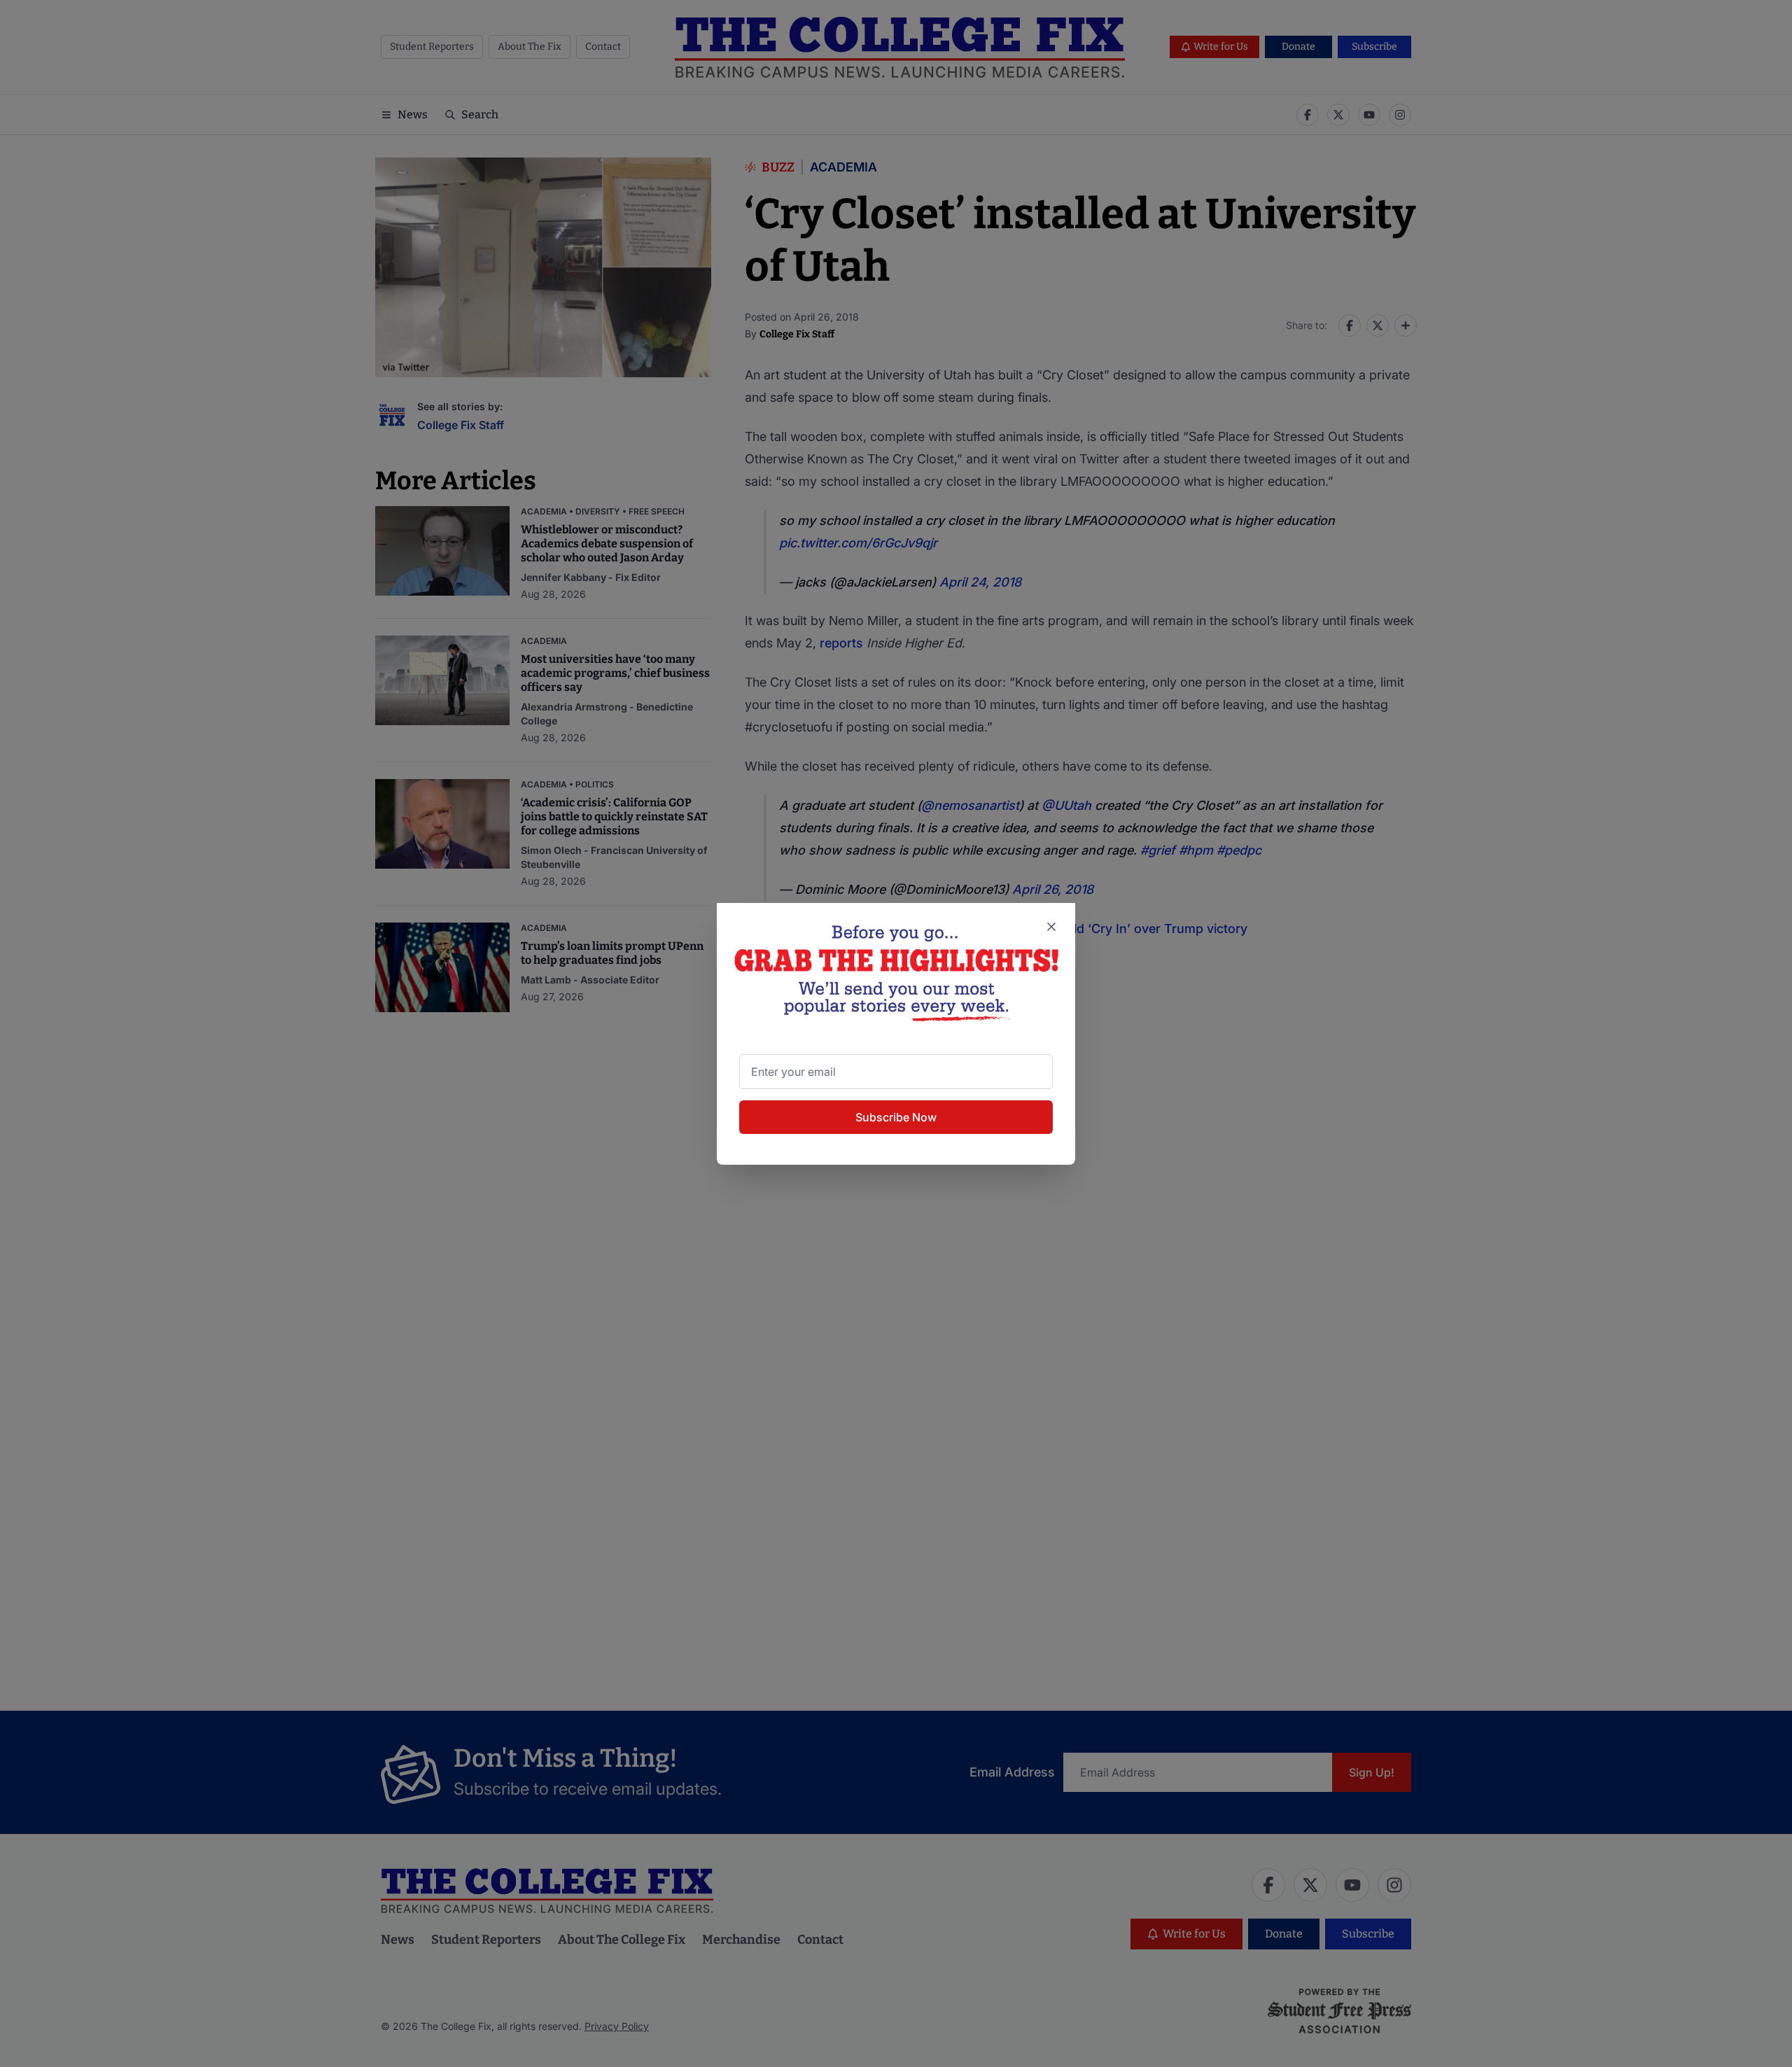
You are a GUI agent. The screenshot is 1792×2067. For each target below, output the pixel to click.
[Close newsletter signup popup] (1051, 927)
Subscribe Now (896, 1117)
